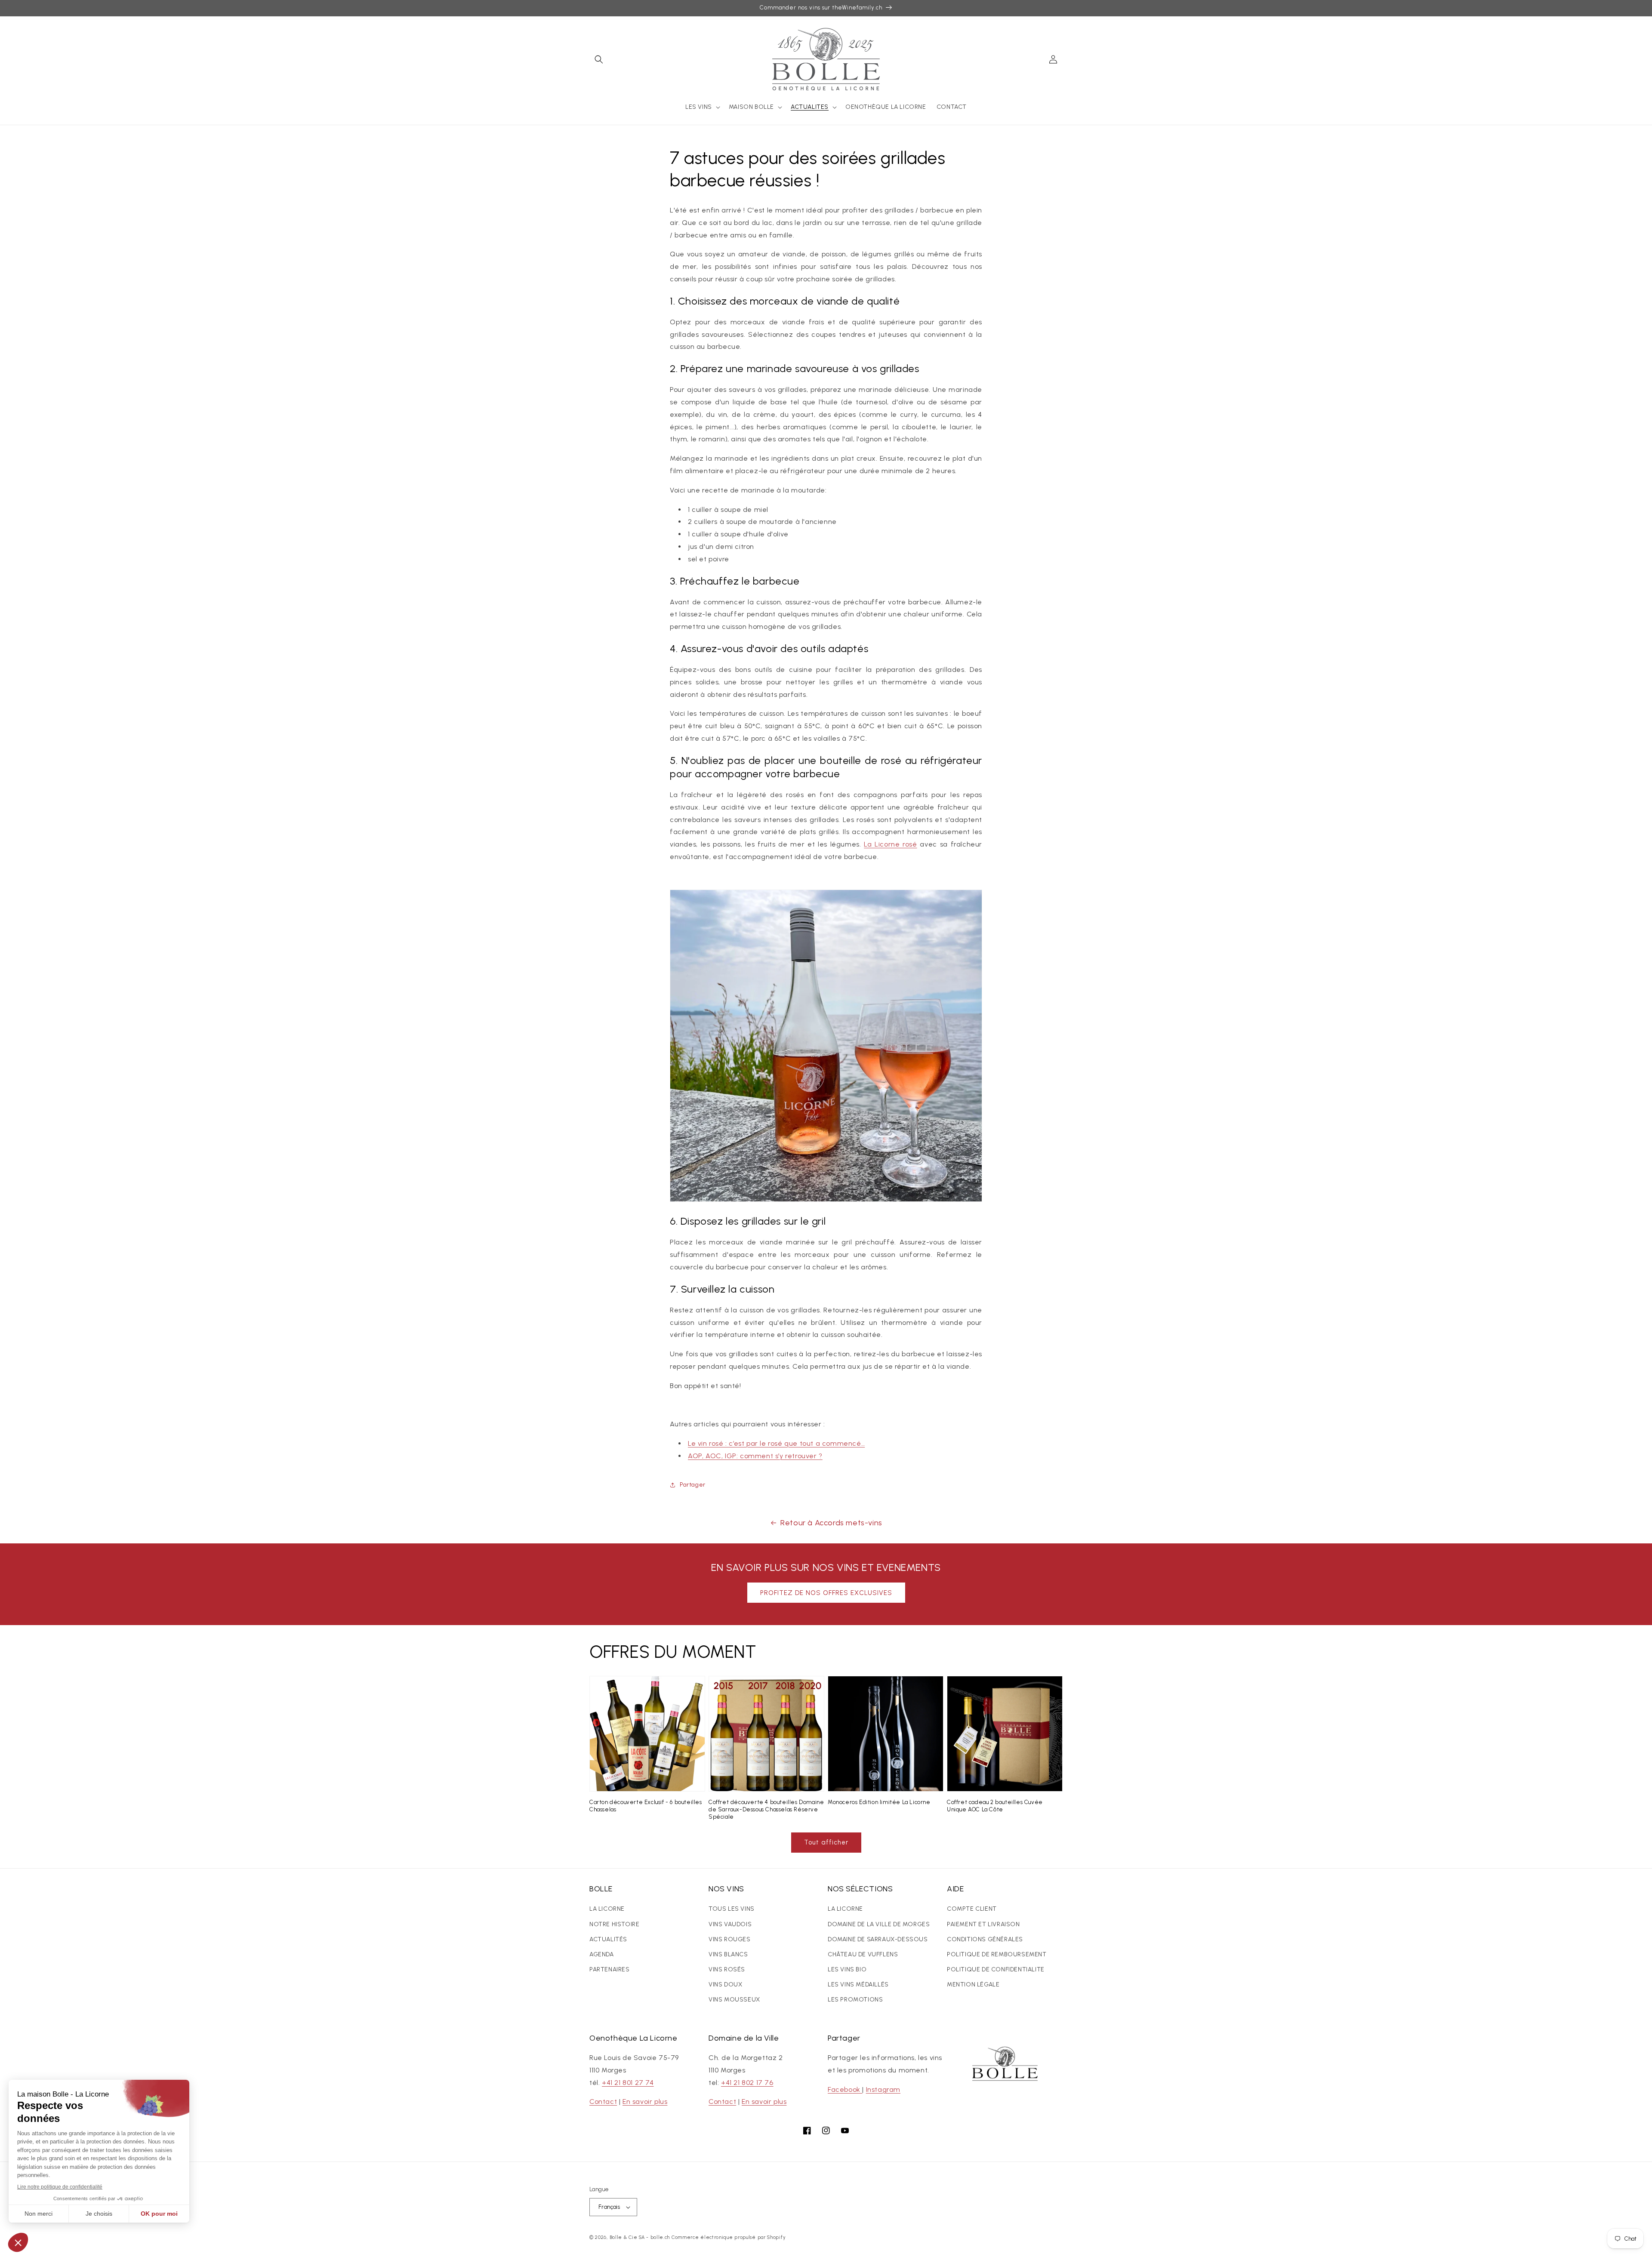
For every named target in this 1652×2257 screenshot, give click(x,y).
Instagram (883, 2089)
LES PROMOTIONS (855, 2000)
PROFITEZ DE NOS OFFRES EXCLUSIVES (826, 1593)
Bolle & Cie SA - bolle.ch (640, 2237)
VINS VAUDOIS (730, 1924)
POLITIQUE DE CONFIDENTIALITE (996, 1969)
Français (609, 2207)
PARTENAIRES (610, 1969)
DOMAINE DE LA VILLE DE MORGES (879, 1924)
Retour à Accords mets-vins (831, 1523)
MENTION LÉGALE (973, 1984)
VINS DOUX (725, 1984)
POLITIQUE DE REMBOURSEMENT (997, 1954)
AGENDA (602, 1954)
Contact (603, 2102)
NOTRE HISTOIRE (614, 1924)
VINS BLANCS (728, 1954)
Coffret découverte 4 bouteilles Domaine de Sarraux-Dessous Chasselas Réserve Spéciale (766, 1809)
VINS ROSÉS (727, 1969)
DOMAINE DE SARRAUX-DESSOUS (878, 1939)
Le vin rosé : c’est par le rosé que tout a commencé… (776, 1443)
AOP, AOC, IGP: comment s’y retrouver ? (755, 1456)
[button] (599, 59)
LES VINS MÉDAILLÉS (858, 1984)
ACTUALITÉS (608, 1939)
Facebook (845, 2089)
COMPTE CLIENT (972, 1909)
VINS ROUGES (730, 1939)
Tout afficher (826, 1842)
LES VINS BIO (847, 1969)
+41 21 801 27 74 (628, 2083)
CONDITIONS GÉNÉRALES (985, 1939)
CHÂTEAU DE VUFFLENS (863, 1954)
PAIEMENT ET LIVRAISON (983, 1924)
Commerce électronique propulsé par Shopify (729, 2237)
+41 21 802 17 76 (747, 2083)
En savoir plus (645, 2102)
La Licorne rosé (890, 844)
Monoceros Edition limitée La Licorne (879, 1802)
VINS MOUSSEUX (734, 2000)
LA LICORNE (607, 1909)
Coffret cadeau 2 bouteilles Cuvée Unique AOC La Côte (995, 1806)
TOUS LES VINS (732, 1909)
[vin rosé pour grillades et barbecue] (826, 1199)
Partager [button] (693, 1485)
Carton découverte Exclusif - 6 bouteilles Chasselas (646, 1806)
